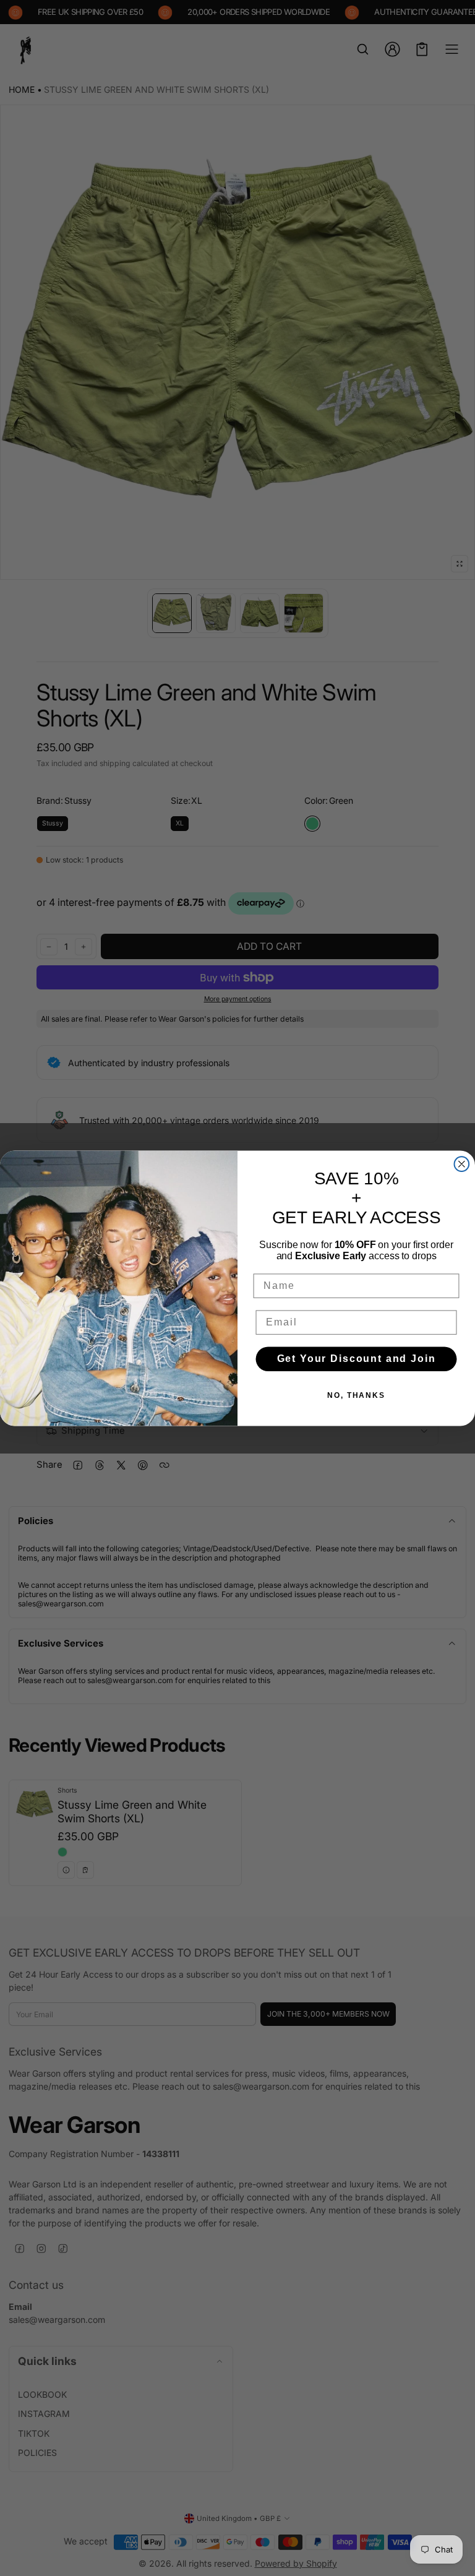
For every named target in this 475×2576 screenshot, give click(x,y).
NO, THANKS (356, 1395)
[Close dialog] (462, 1164)
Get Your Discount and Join (357, 1359)
